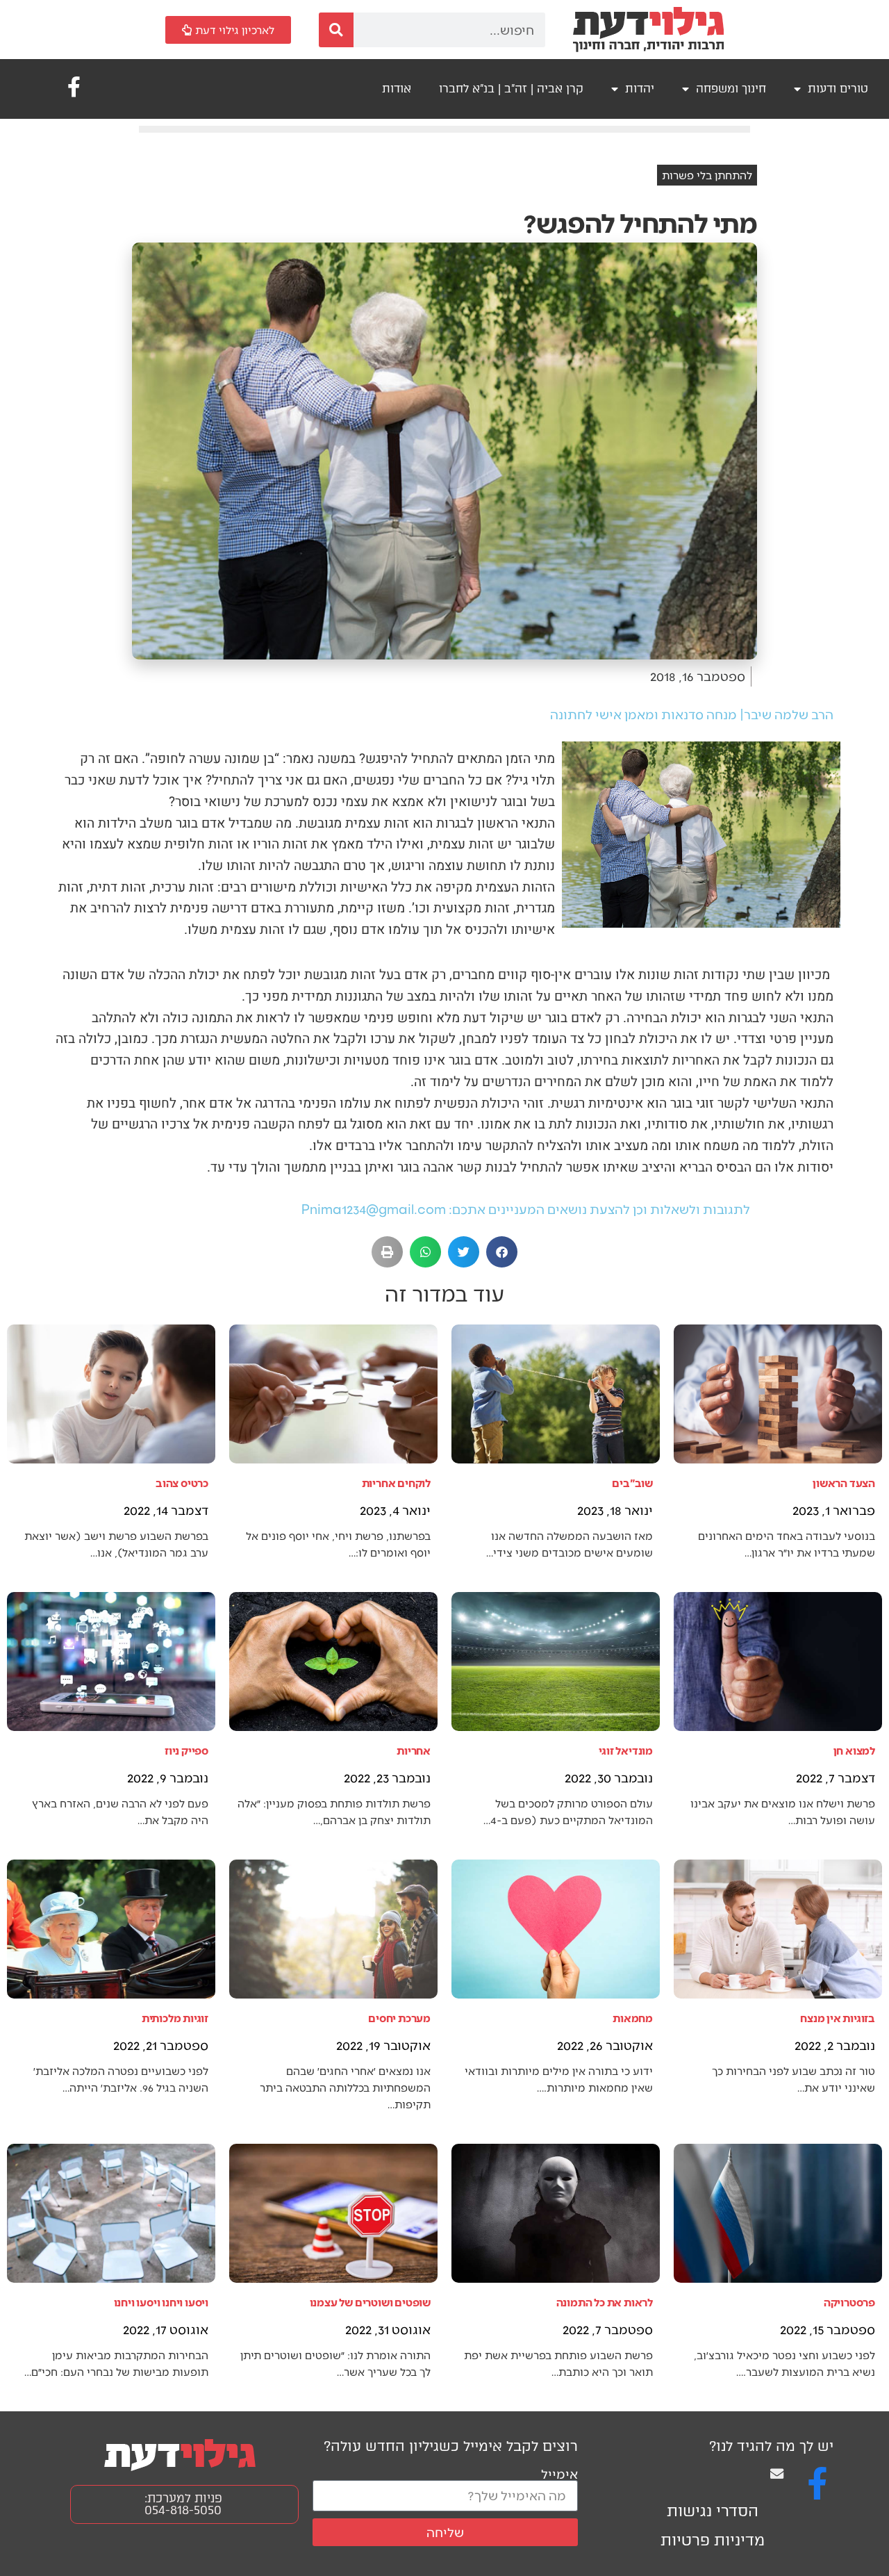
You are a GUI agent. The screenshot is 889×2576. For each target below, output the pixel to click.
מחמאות (633, 2018)
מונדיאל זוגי (626, 1750)
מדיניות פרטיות (713, 2540)
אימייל (559, 2474)
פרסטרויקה (849, 2302)
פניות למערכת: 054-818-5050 (183, 2504)
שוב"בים (632, 1483)
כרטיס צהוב (182, 1483)
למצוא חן (854, 1750)
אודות (397, 89)
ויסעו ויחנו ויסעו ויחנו (161, 2302)
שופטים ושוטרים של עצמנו (370, 2302)
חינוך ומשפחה (731, 89)
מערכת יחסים (399, 2018)
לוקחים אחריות (396, 1483)
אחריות (414, 1750)
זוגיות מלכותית (175, 2018)
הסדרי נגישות (713, 2511)
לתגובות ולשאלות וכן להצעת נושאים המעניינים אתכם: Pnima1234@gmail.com (526, 1209)
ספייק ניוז (186, 1750)
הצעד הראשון (844, 1483)
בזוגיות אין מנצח (838, 2018)
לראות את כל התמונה (605, 2302)
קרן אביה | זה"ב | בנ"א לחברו (511, 89)
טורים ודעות (838, 89)
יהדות (640, 89)
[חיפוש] (336, 30)
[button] (502, 1252)
